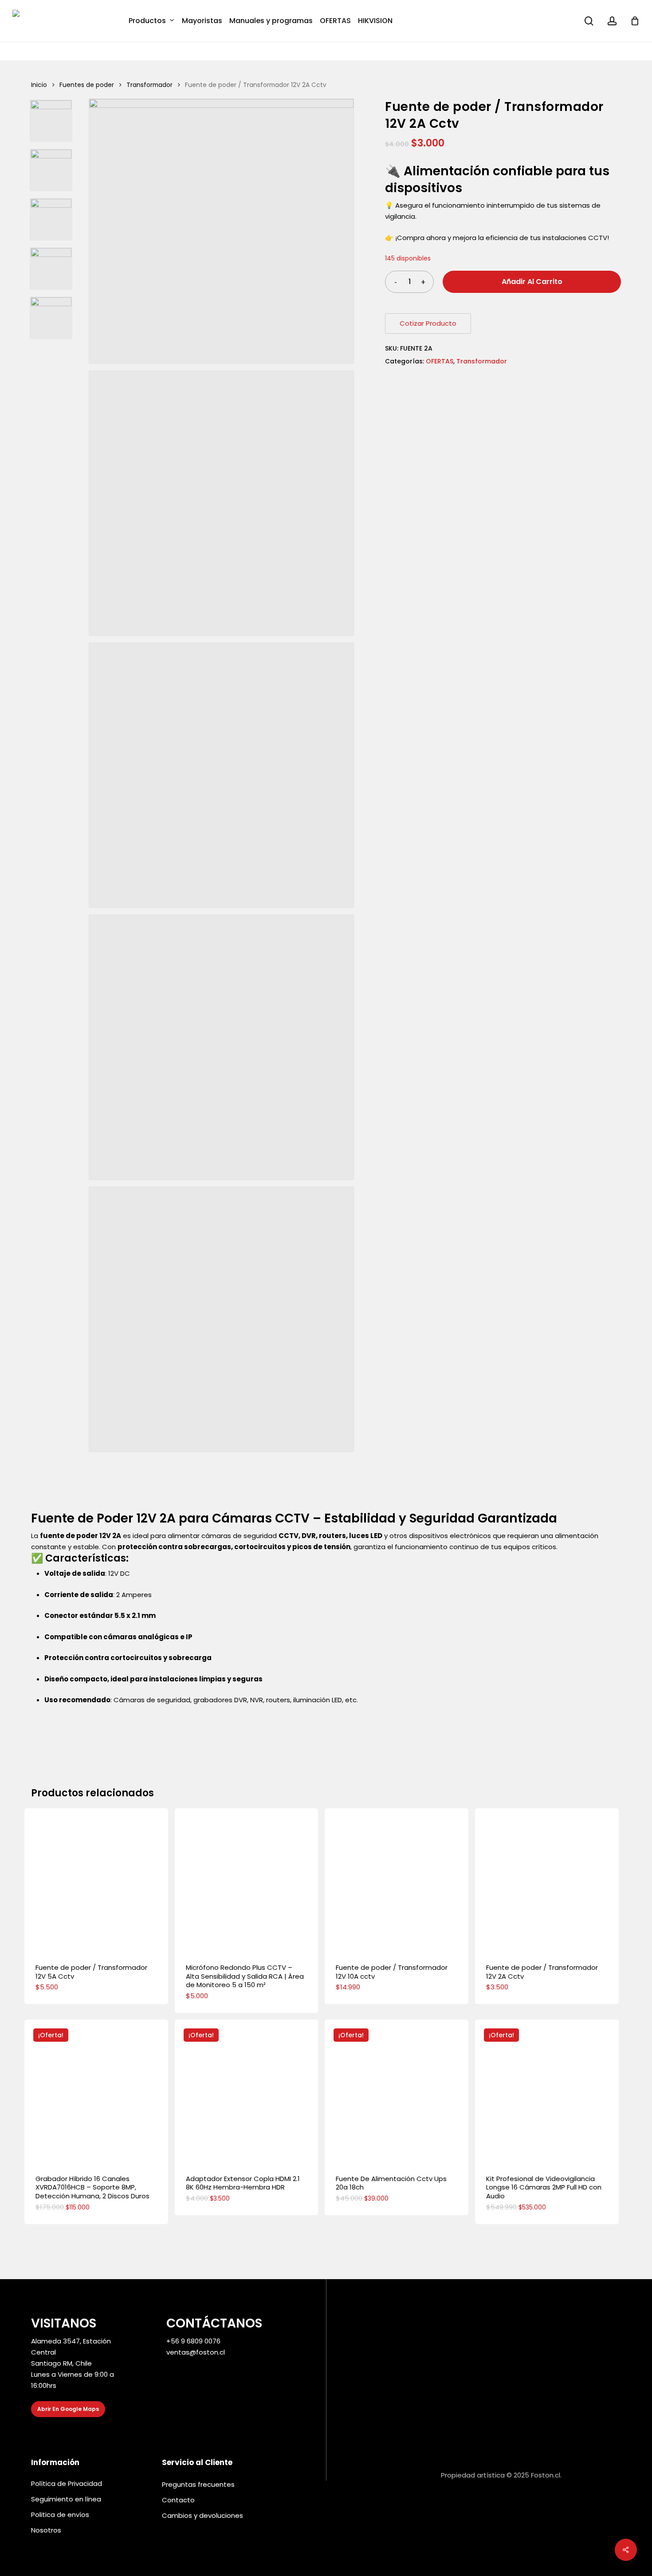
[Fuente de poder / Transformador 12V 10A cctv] (397, 1880)
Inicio (39, 85)
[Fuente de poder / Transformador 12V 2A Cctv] (547, 1880)
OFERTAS (440, 361)
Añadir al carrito (532, 282)
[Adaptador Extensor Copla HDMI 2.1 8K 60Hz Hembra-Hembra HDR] (247, 2091)
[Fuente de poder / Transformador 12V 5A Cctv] (96, 1880)
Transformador (149, 85)
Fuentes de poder (87, 85)
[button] (68, 2409)
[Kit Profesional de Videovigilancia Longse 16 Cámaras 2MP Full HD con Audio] (547, 2091)
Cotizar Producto (428, 323)
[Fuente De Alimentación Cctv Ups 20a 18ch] (397, 2091)
